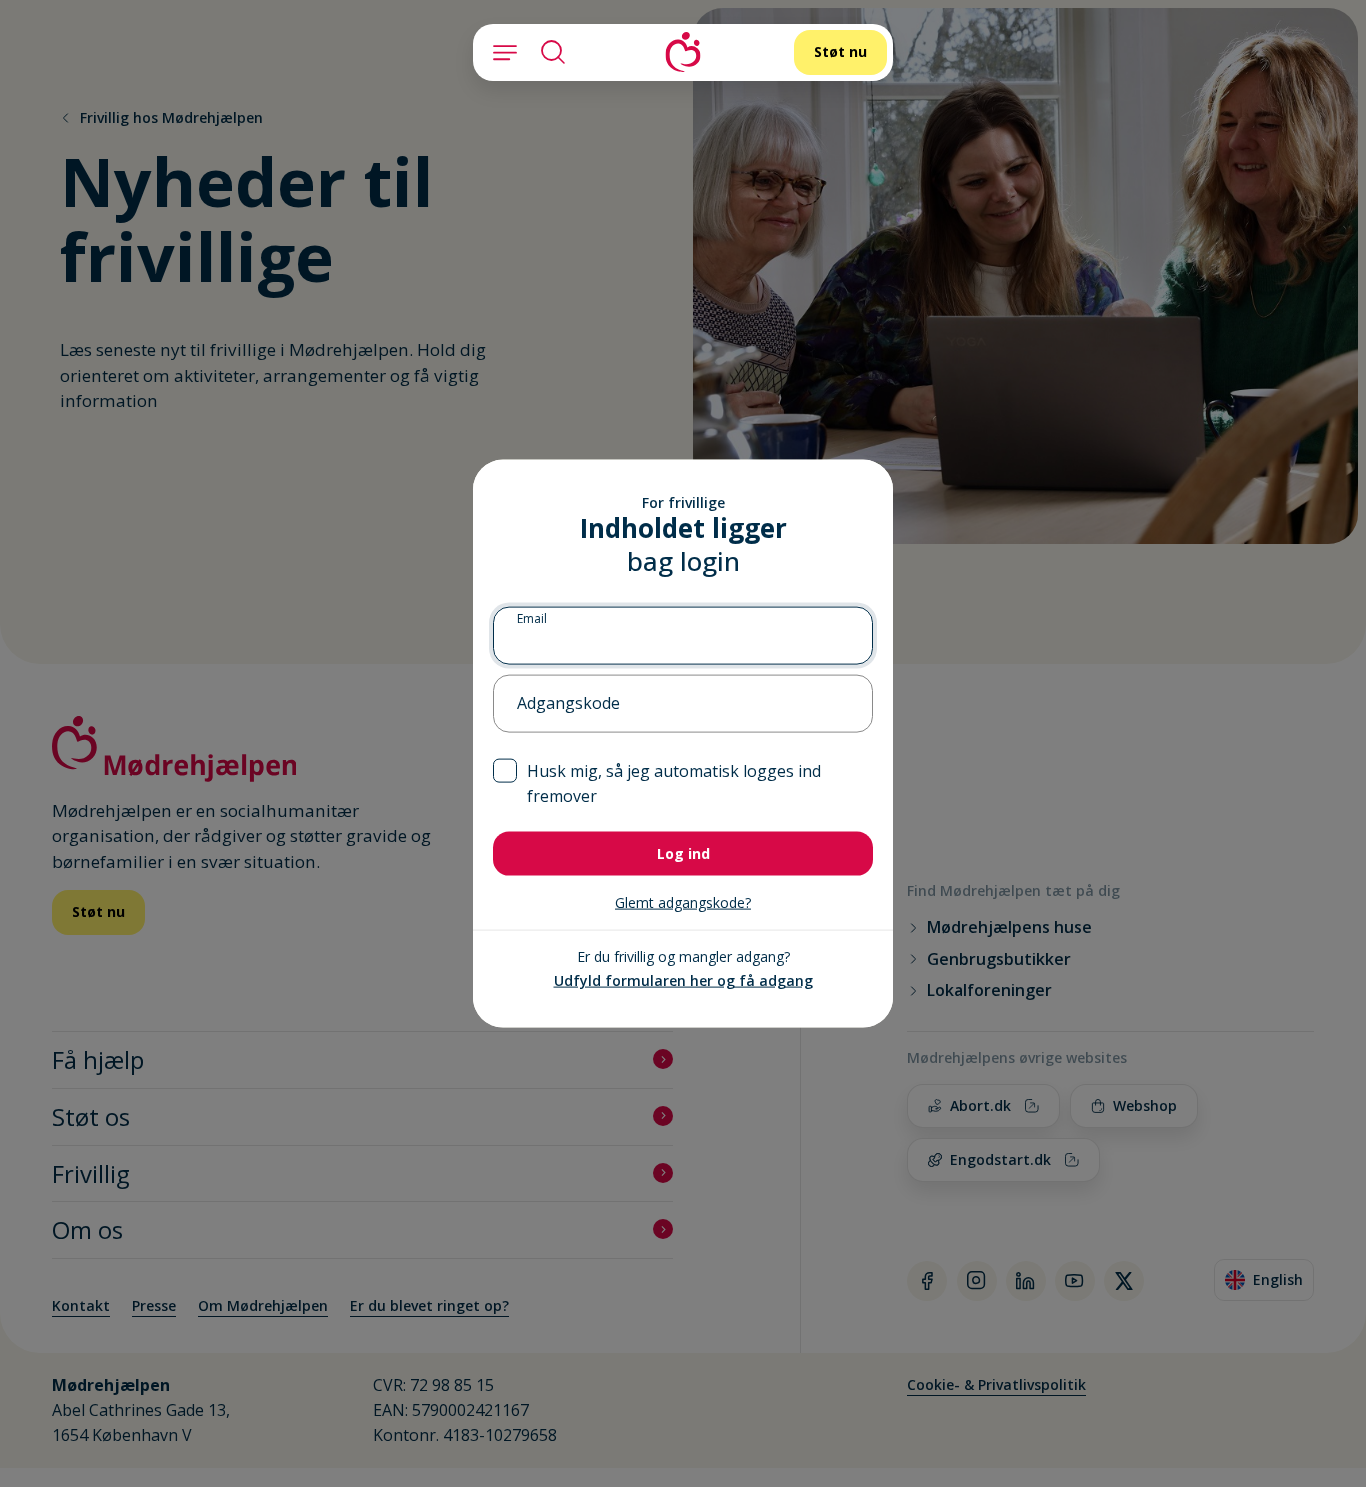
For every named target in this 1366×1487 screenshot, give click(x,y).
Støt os (91, 1116)
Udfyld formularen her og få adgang (683, 981)
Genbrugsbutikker (999, 959)
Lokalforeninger (989, 990)
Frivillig (91, 1173)
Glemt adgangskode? (683, 902)
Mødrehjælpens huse (1009, 927)
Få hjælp (98, 1059)
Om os (87, 1229)
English (1269, 1283)
